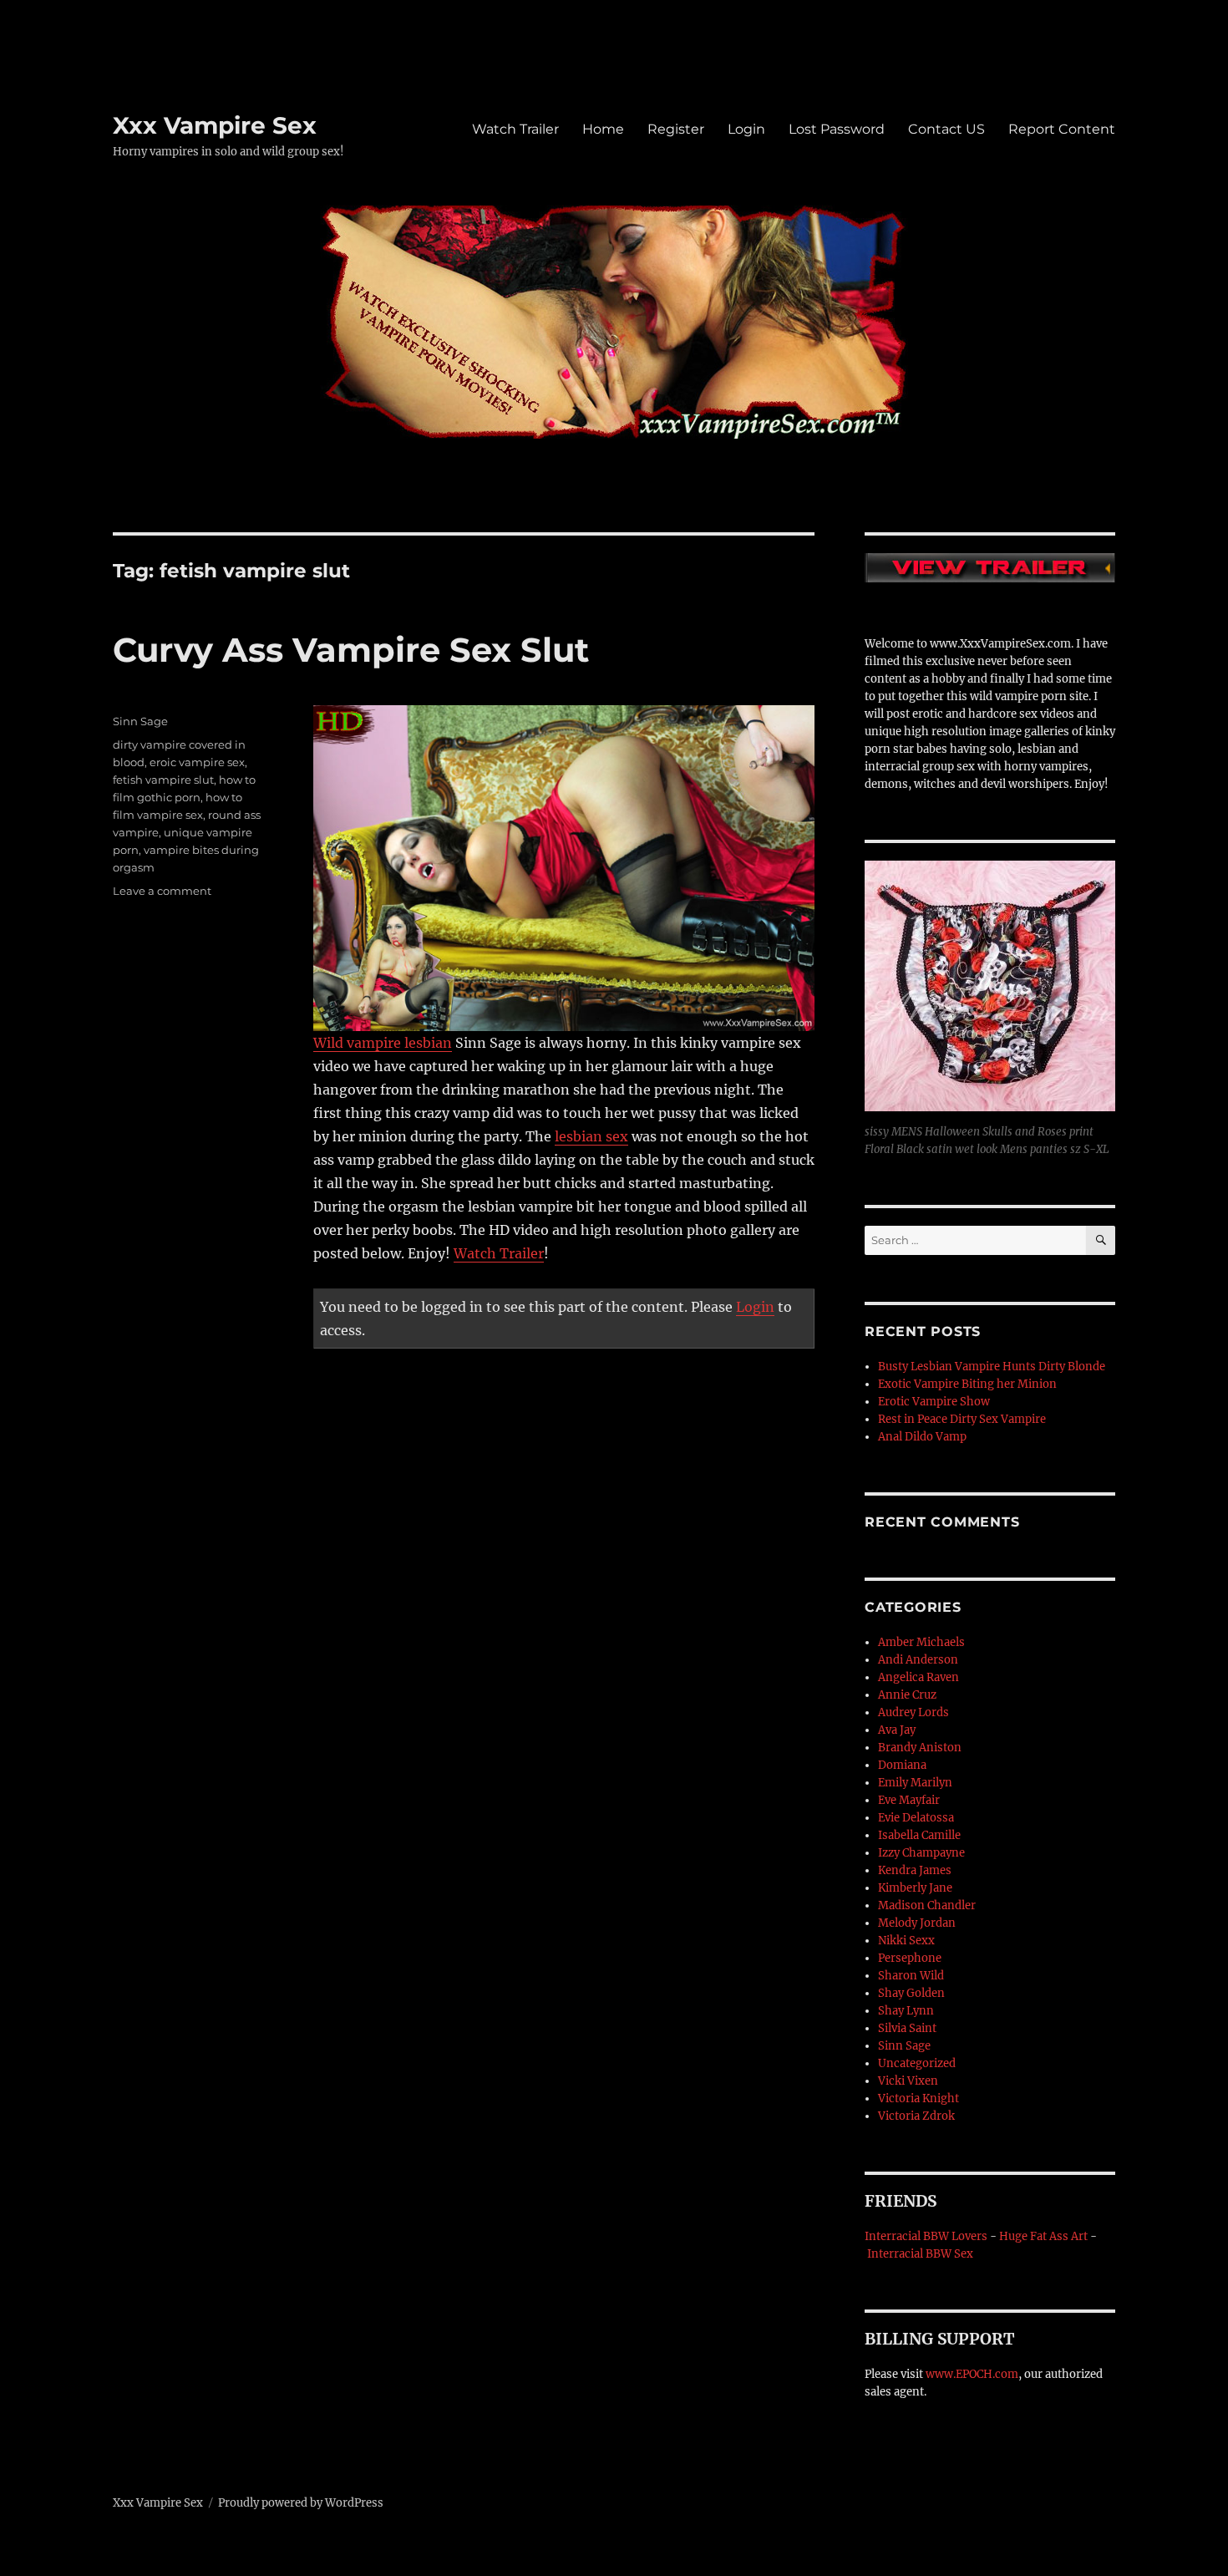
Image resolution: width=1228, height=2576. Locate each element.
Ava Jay (897, 1730)
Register (676, 129)
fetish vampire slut (163, 780)
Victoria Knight (918, 2098)
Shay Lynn (906, 2011)
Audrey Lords (913, 1712)
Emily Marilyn (915, 1783)
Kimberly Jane (915, 1888)
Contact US (946, 129)
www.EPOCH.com (972, 2374)
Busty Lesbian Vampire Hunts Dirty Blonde (992, 1367)
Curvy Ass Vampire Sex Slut (351, 650)
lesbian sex (591, 1136)
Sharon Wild (911, 1976)
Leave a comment (162, 891)
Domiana (902, 1765)
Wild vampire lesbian (383, 1043)
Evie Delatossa (916, 1818)
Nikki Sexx (906, 1941)
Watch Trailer (515, 129)
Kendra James (915, 1870)
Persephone (910, 1958)
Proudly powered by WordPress (301, 2503)
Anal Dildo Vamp (922, 1437)
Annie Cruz (907, 1695)
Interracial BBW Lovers (926, 2236)
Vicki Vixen (908, 2081)
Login (746, 129)
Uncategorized (917, 2063)
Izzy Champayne (921, 1853)
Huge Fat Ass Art (1043, 2236)
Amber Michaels (921, 1642)
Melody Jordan (917, 1923)
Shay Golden (911, 1993)
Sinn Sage (140, 721)
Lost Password (837, 129)
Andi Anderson (918, 1660)
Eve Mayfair (909, 1800)
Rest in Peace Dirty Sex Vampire (962, 1419)
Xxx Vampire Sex (215, 125)
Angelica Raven (918, 1677)
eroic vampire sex (197, 762)
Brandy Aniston (920, 1748)
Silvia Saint (907, 2028)
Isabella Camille (919, 1835)
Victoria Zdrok (916, 2116)
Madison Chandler (927, 1905)
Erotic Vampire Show (934, 1402)
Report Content (1062, 129)
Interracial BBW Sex (920, 2254)
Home (603, 129)
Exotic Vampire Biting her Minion (967, 1384)
